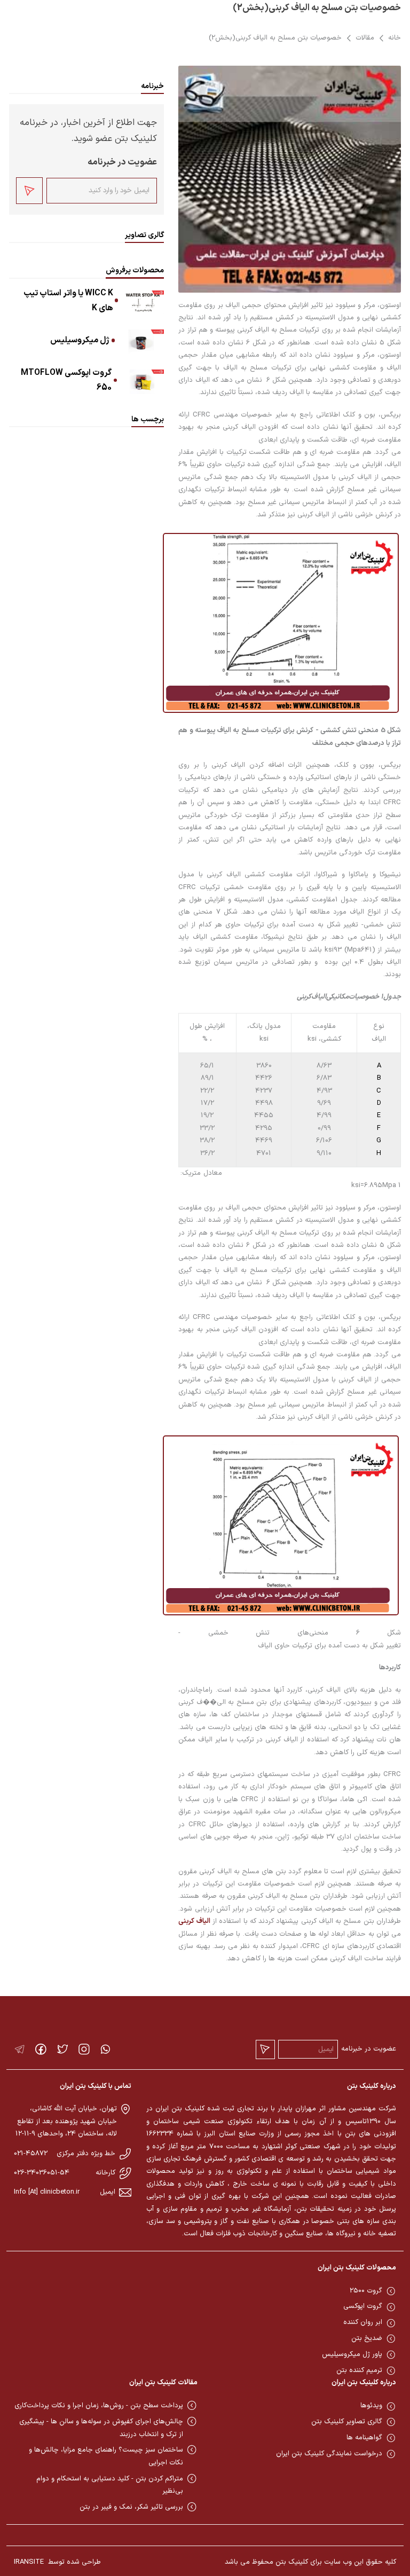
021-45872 (31, 2154)
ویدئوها (371, 2406)
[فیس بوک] (41, 2049)
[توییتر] (63, 2049)
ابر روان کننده (363, 2322)
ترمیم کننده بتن (359, 2370)
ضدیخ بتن (367, 2338)
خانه (395, 38)
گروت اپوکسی (363, 2306)
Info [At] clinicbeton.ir (47, 2192)
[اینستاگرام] (84, 2049)
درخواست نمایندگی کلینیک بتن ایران (329, 2454)
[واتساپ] (105, 2049)
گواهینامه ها (364, 2438)
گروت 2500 (366, 2291)
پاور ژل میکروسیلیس (352, 2354)
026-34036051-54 (42, 2173)
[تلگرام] (19, 2049)
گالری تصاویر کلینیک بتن (347, 2422)
